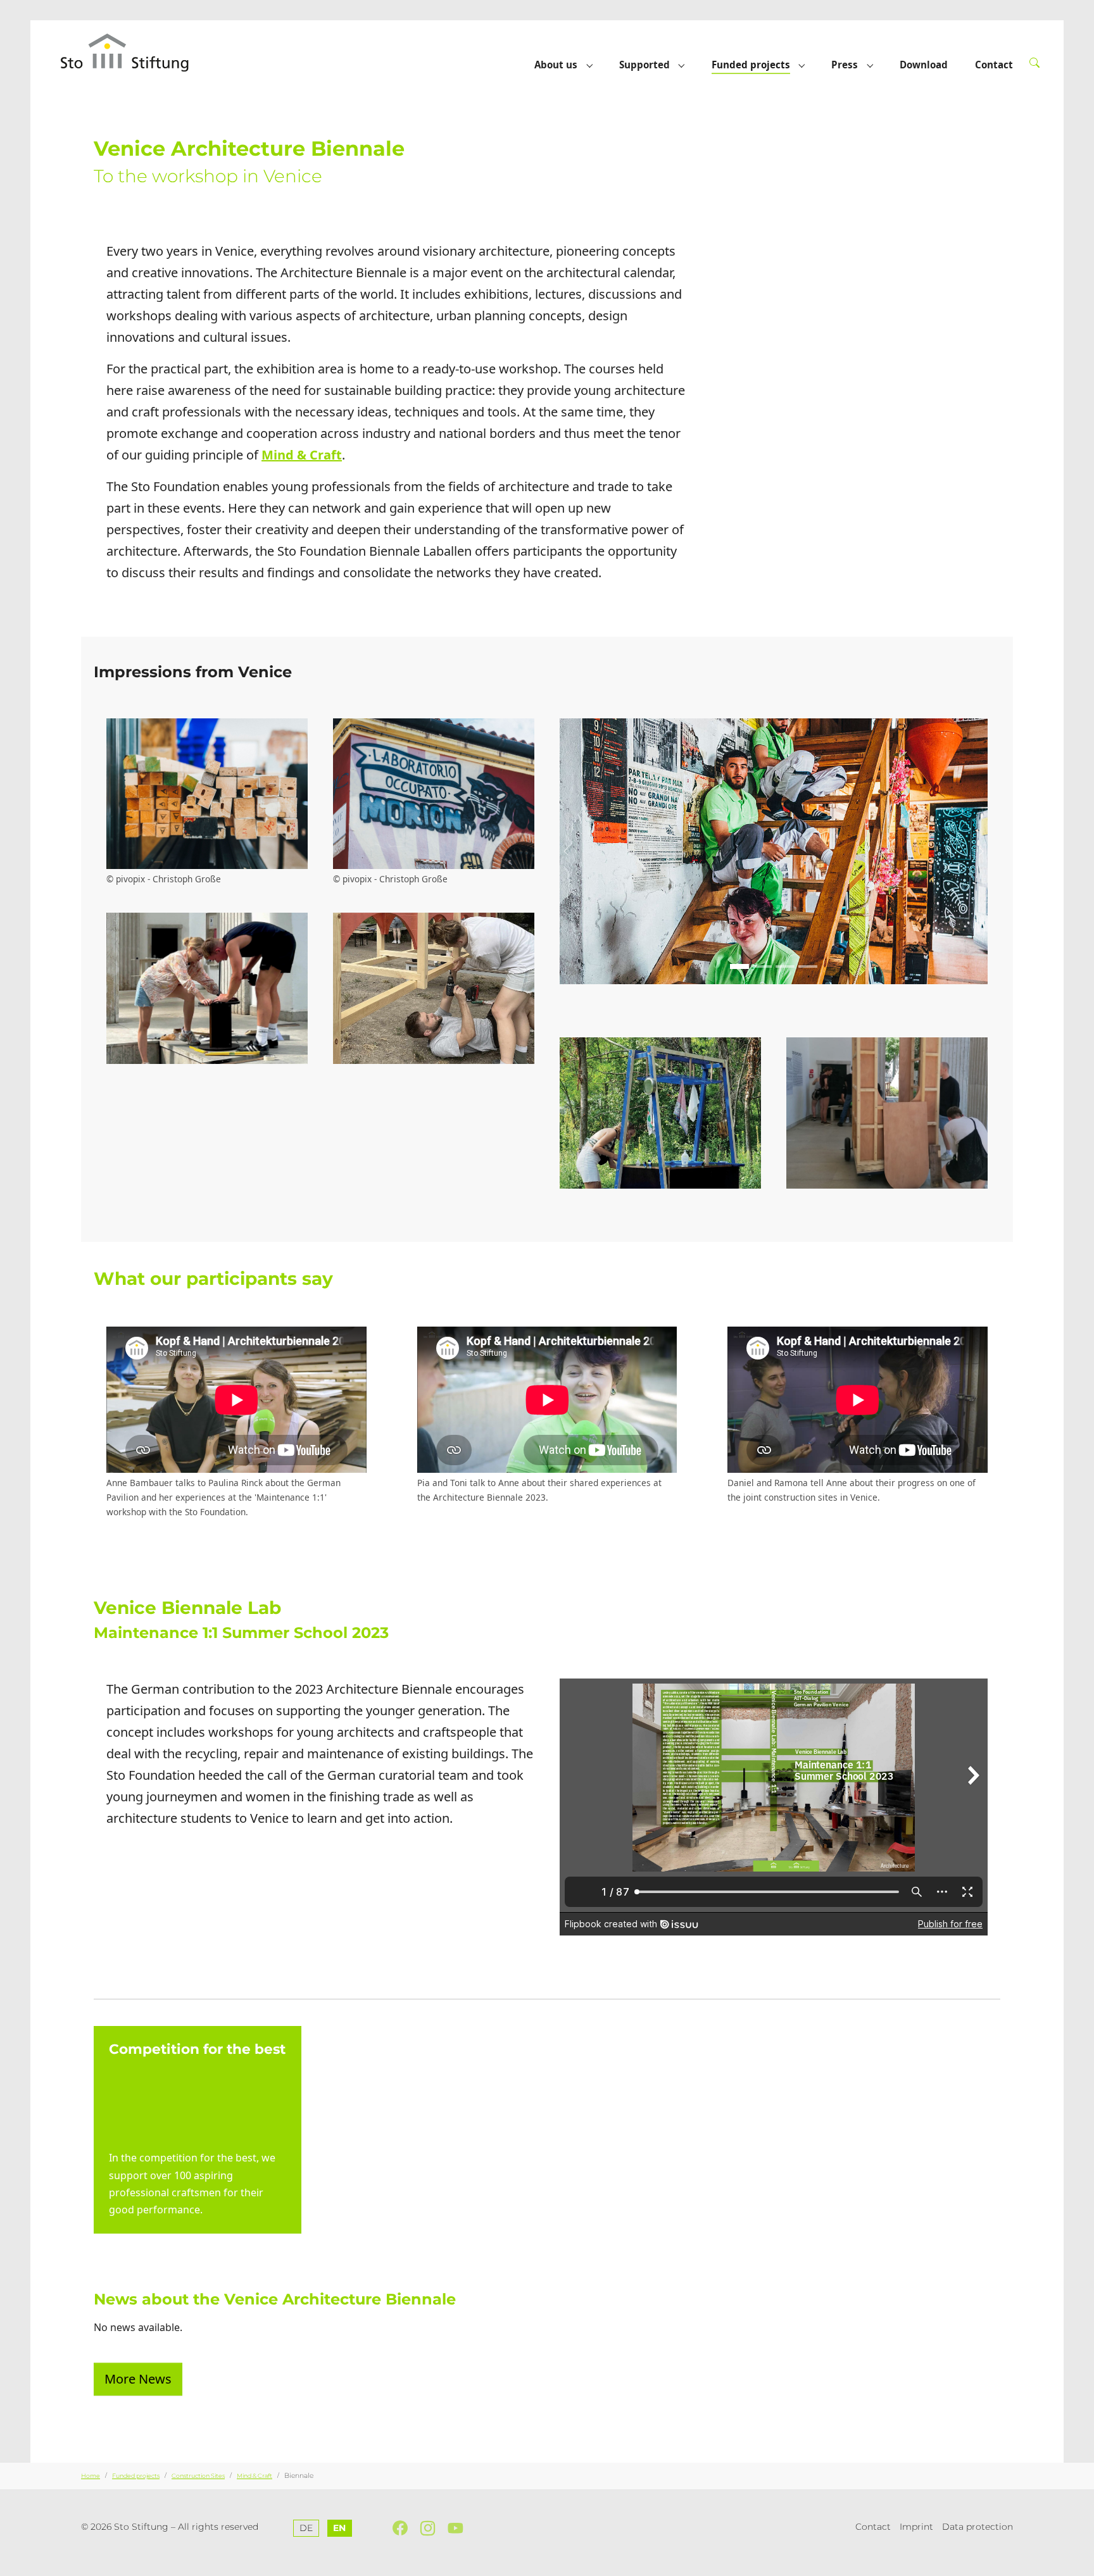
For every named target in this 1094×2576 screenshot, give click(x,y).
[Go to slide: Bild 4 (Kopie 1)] (872, 489)
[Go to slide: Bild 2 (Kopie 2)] (762, 966)
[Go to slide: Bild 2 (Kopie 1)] (826, 489)
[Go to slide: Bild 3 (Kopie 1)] (849, 489)
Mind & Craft (302, 455)
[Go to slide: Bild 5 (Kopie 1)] (895, 489)
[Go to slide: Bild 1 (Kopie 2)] (739, 966)
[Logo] (137, 52)
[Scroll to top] (1078, 2560)
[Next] (975, 373)
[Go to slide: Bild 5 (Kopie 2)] (808, 966)
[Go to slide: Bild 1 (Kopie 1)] (803, 489)
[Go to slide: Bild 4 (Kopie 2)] (785, 966)
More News (138, 2379)
